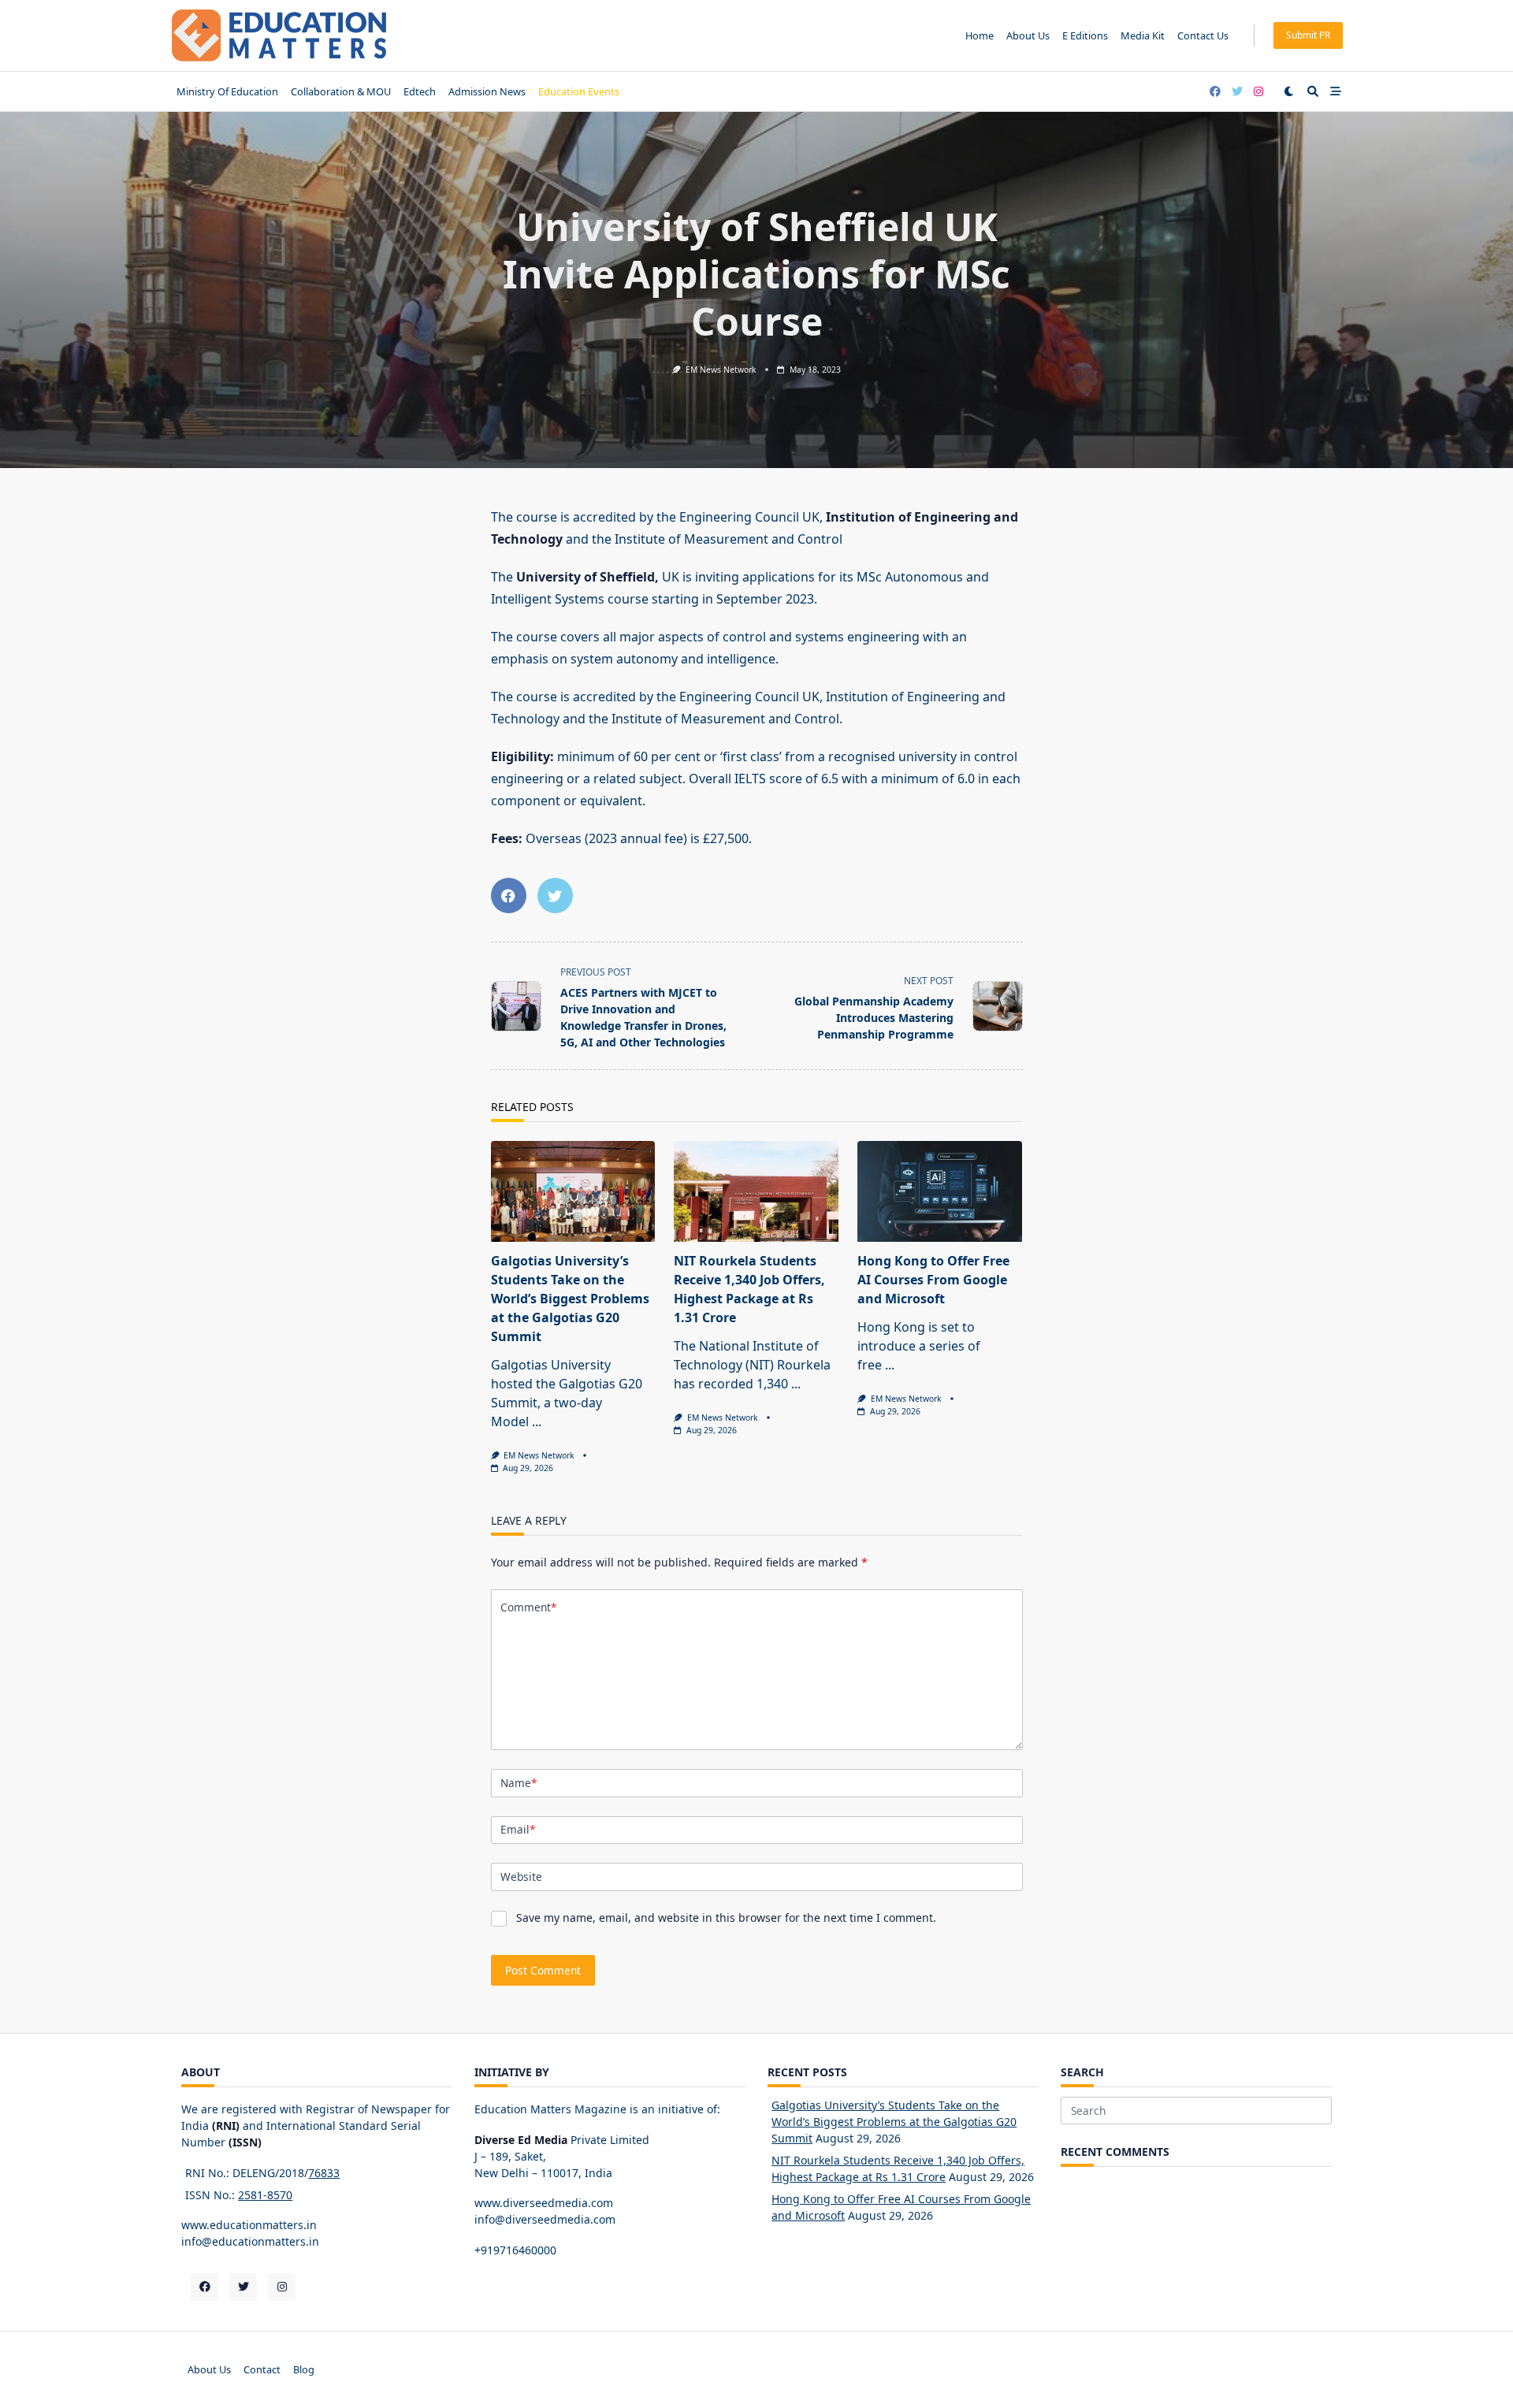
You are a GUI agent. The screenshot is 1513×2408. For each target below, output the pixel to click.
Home (980, 35)
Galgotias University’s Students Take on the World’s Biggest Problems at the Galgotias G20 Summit (570, 1299)
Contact (262, 2369)
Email (518, 1829)
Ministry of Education (227, 91)
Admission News (487, 91)
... (537, 1421)
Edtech (420, 91)
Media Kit (1143, 35)
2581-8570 (265, 2195)
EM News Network (721, 370)
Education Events (579, 91)
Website (521, 1877)
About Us (1028, 35)
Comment (528, 1607)
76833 (324, 2173)
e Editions (1085, 35)
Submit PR (1308, 35)
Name (519, 1783)
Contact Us (1203, 35)
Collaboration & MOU (341, 91)
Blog (304, 2369)
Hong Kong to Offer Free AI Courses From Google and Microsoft (933, 1280)
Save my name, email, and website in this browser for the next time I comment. (726, 1917)
